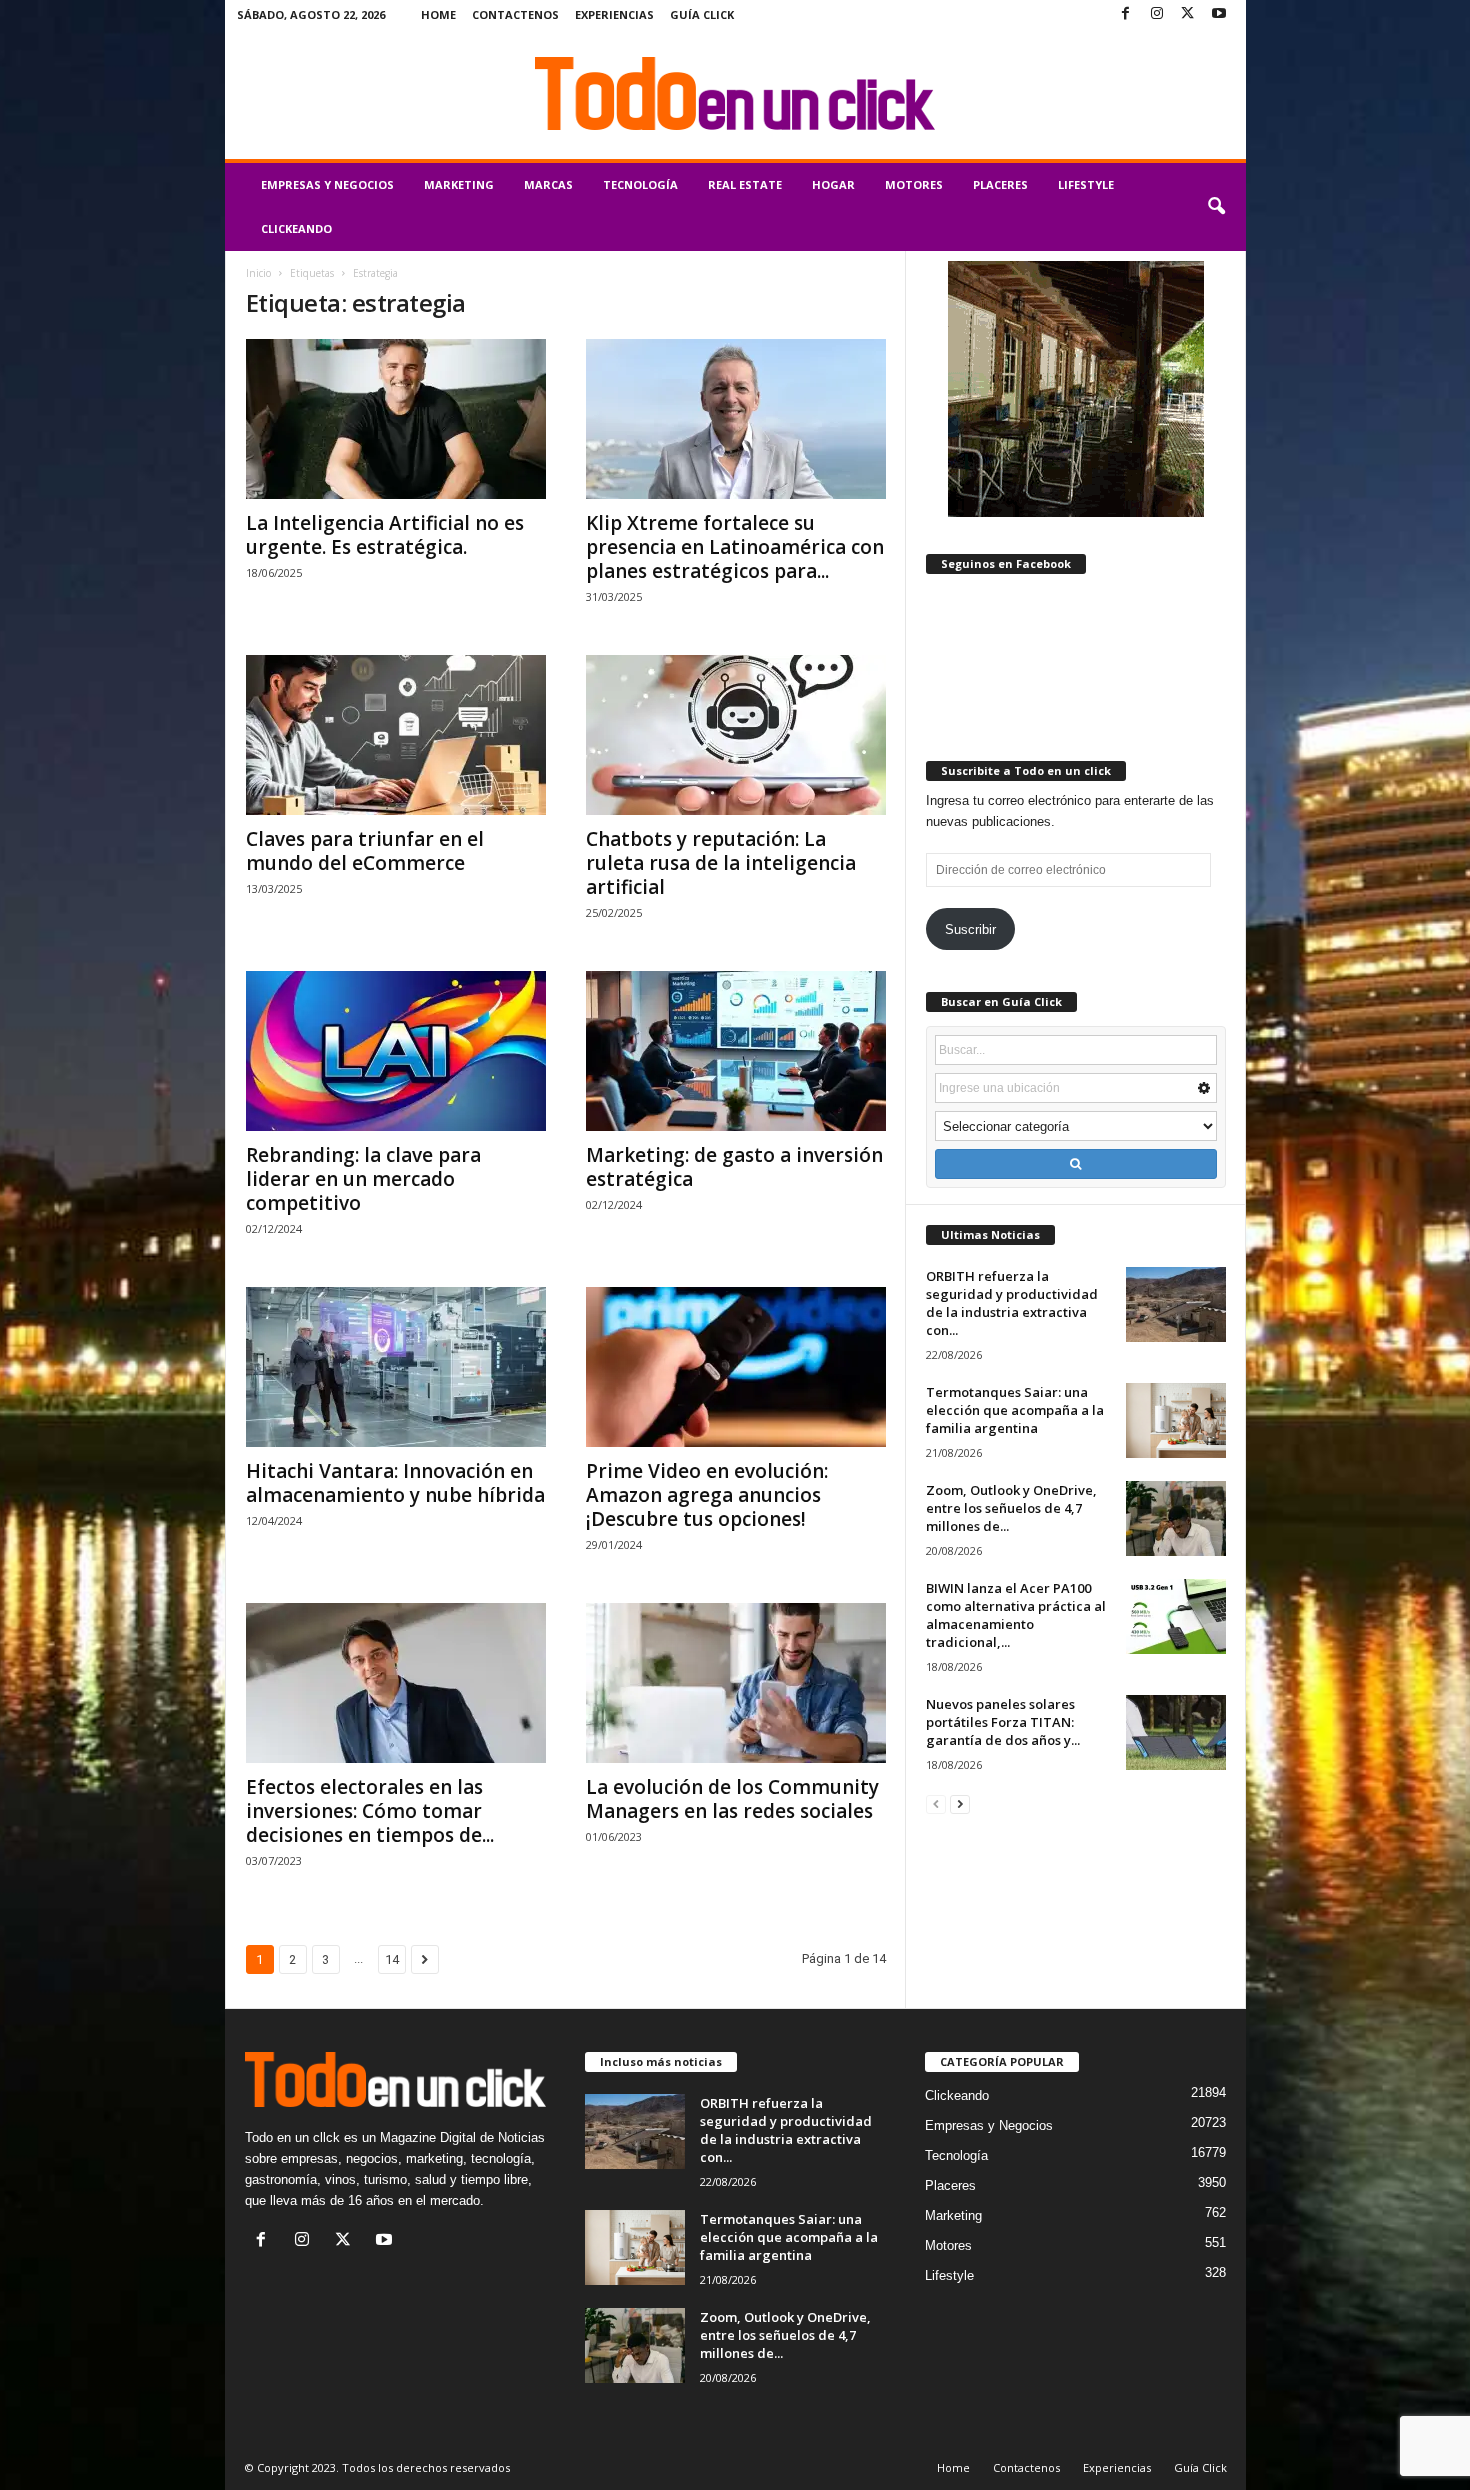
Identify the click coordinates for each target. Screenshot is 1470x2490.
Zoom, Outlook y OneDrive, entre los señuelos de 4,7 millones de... (1011, 1508)
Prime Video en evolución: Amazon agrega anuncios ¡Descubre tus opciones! (707, 1495)
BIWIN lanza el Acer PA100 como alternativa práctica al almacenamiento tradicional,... (1016, 1615)
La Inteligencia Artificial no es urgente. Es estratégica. (385, 535)
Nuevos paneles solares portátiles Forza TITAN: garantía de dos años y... (1003, 1722)
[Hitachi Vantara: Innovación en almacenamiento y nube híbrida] (396, 1367)
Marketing (459, 184)
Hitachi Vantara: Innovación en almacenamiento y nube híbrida (395, 1483)
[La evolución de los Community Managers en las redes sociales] (736, 1683)
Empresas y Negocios (327, 184)
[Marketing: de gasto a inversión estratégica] (736, 1051)
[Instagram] (1157, 14)
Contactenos (515, 14)
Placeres (1000, 184)
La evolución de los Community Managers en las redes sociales (732, 1799)
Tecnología (640, 184)
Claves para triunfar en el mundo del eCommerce (365, 851)
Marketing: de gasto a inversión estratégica (734, 1167)
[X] (1188, 14)
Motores (914, 184)
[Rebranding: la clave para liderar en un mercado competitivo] (396, 1051)
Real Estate (745, 184)
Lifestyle (1086, 184)
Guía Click (702, 14)
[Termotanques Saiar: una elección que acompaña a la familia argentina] (1176, 1420)
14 (392, 1959)
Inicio (258, 273)
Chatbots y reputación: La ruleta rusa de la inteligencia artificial (721, 863)
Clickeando (296, 228)
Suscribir (970, 929)
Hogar (833, 184)
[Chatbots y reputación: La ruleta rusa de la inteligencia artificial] (736, 735)
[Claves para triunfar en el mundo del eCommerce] (396, 735)
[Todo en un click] (735, 94)
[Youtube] (1219, 14)
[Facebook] (1126, 14)
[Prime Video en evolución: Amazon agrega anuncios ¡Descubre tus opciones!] (736, 1367)
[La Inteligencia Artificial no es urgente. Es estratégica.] (396, 419)
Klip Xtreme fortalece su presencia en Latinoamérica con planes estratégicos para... (735, 547)
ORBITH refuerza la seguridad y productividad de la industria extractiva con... (1012, 1303)
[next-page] (960, 1803)
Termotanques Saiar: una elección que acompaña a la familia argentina (1015, 1410)
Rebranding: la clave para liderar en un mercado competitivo (363, 1179)
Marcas (548, 184)
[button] (1216, 207)
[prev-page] (936, 1803)
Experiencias (614, 14)
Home (438, 14)
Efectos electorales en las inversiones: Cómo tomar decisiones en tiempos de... (370, 1811)
